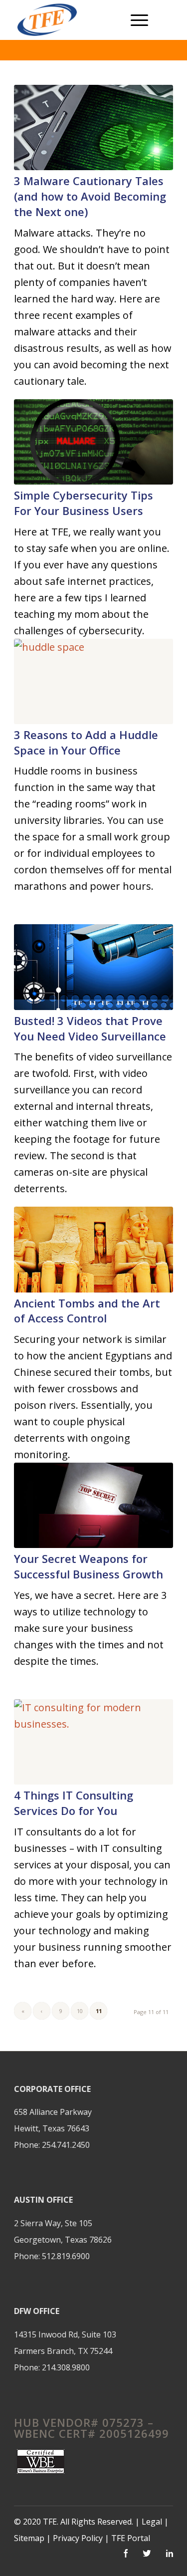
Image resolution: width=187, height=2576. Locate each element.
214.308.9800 (66, 2367)
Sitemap (29, 2538)
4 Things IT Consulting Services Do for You (74, 1803)
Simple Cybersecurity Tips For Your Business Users (84, 503)
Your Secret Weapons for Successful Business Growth (89, 1566)
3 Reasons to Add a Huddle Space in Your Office (86, 742)
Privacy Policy (79, 2538)
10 (80, 2011)
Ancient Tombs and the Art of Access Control (87, 1311)
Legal (152, 2522)
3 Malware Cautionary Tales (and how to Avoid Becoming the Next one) (90, 196)
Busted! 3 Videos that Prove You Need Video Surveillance (90, 1028)
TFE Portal (131, 2538)
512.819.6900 (66, 2256)
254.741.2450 (66, 2145)
